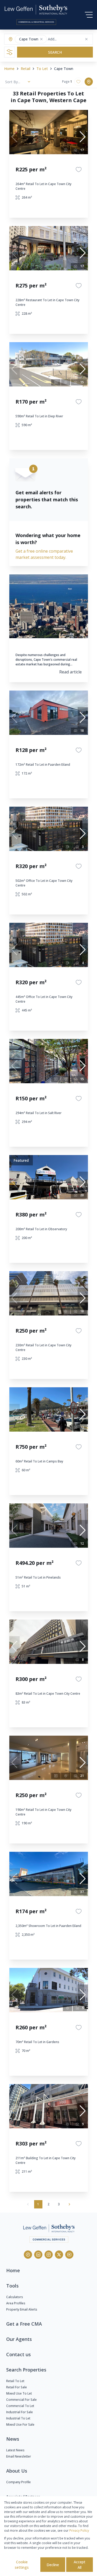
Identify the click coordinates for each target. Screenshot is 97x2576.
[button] (41, 39)
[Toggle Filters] (10, 52)
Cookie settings (22, 2565)
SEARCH (55, 52)
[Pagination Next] (69, 2204)
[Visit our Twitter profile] (59, 2255)
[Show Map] (89, 82)
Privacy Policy (79, 2531)
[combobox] (68, 39)
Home (9, 69)
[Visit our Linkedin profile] (38, 2255)
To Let (42, 69)
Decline (53, 2565)
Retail (25, 69)
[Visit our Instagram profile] (49, 2255)
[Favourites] (79, 170)
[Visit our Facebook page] (28, 2255)
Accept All (80, 2565)
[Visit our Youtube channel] (69, 2255)
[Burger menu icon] (89, 15)
